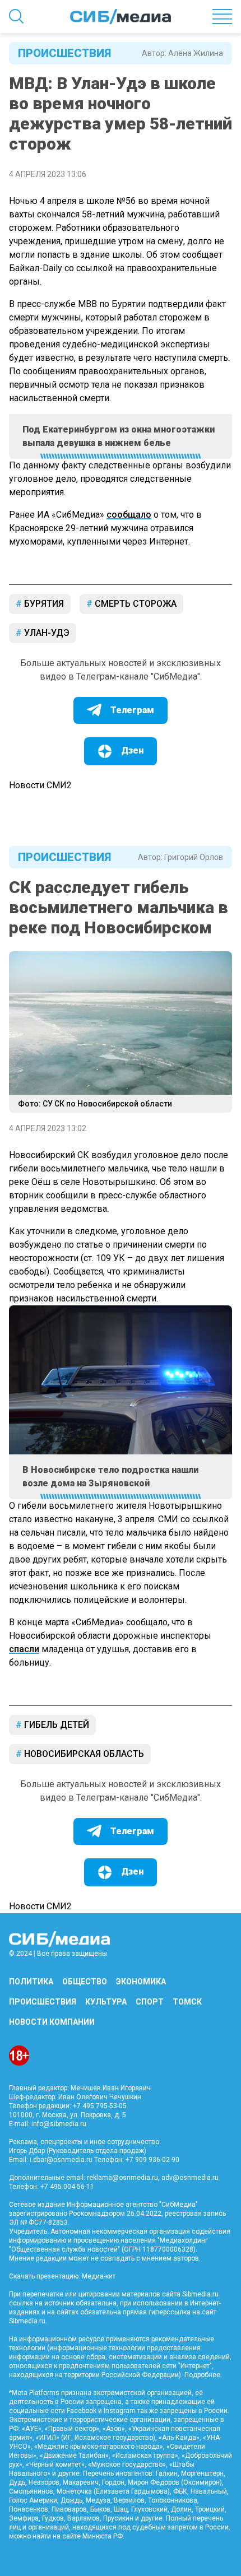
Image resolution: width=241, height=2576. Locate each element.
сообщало (129, 515)
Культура (106, 2002)
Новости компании (52, 2022)
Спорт (150, 2002)
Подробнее (202, 2375)
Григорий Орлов (194, 857)
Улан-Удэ (46, 633)
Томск (187, 2002)
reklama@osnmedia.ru (122, 2178)
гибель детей (55, 1725)
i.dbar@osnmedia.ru (61, 2160)
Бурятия (43, 604)
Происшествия (64, 53)
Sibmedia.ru (27, 2321)
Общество (85, 1982)
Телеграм (132, 710)
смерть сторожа (135, 604)
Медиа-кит (99, 2276)
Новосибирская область (83, 1754)
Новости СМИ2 (40, 785)
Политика (31, 1982)
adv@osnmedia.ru (190, 2178)
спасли (24, 1649)
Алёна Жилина (196, 53)
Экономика (141, 1982)
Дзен (132, 750)
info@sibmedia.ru (59, 2124)
